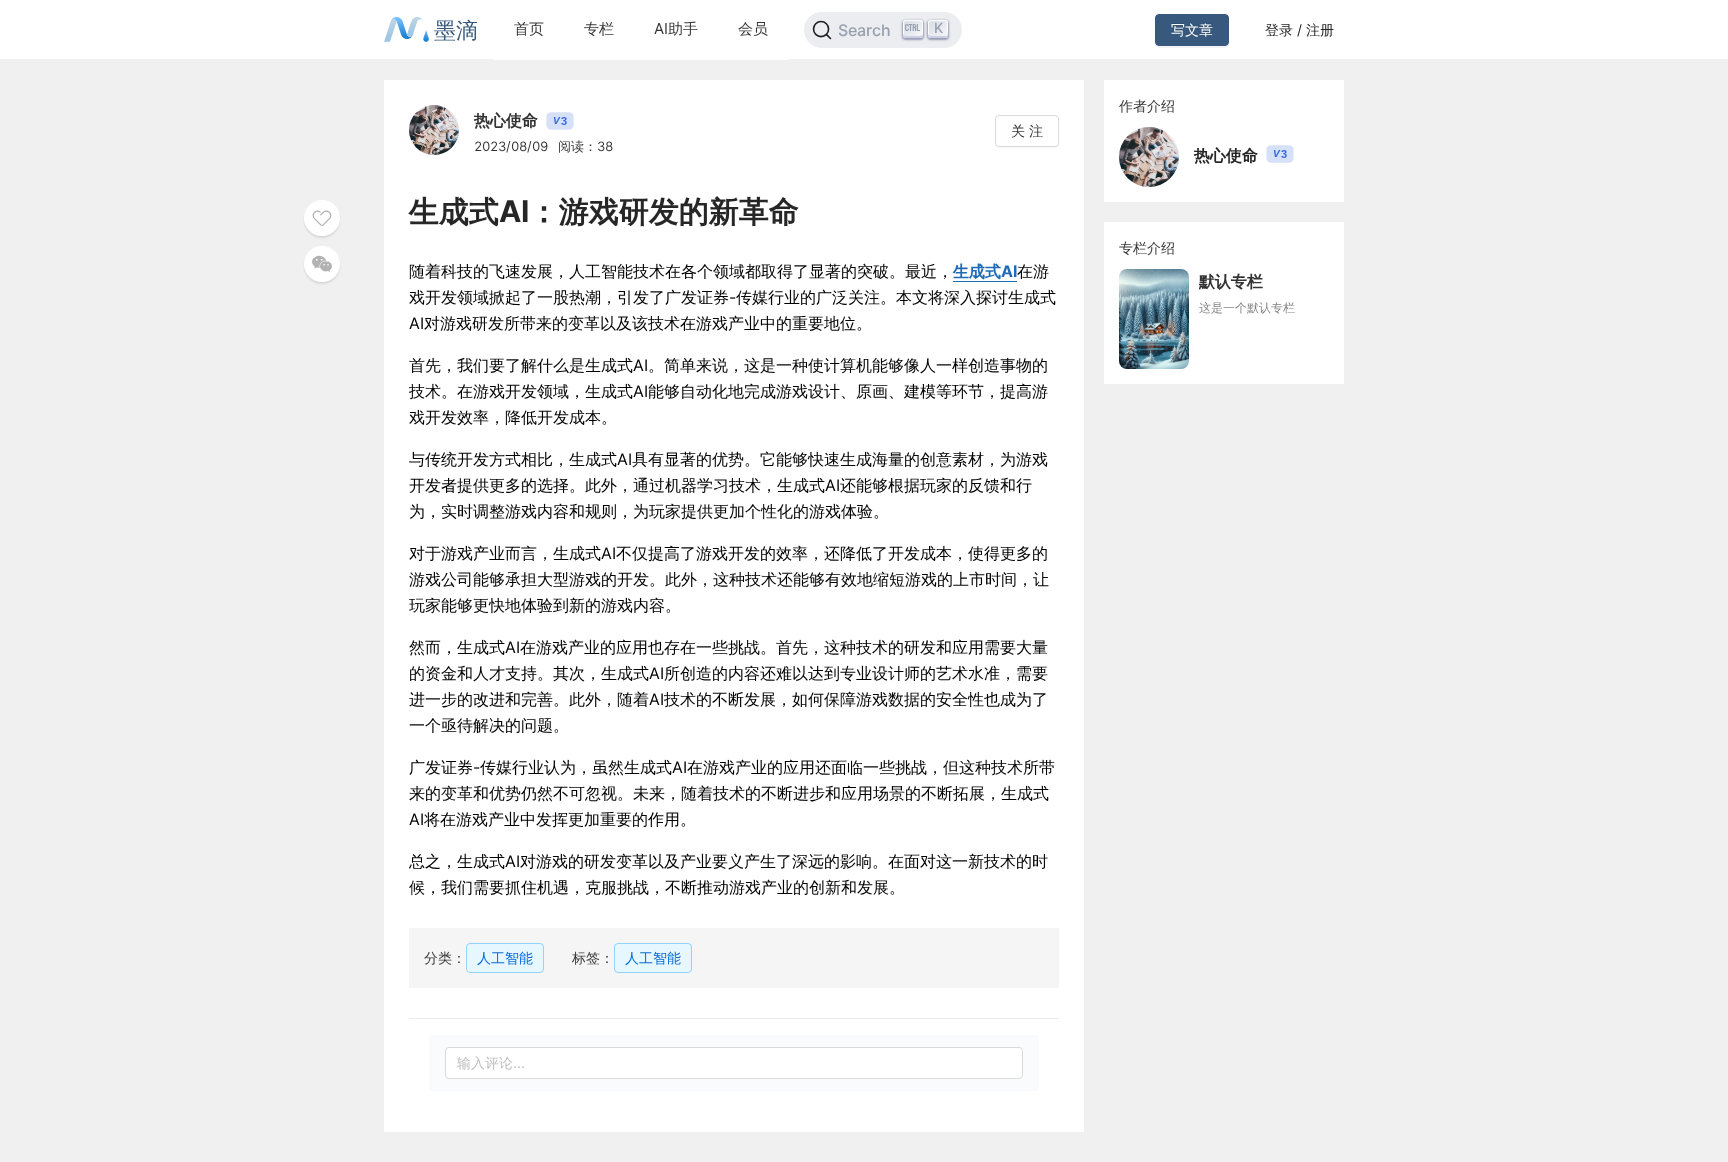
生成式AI (985, 271)
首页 (529, 28)
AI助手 (676, 28)
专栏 (599, 28)
